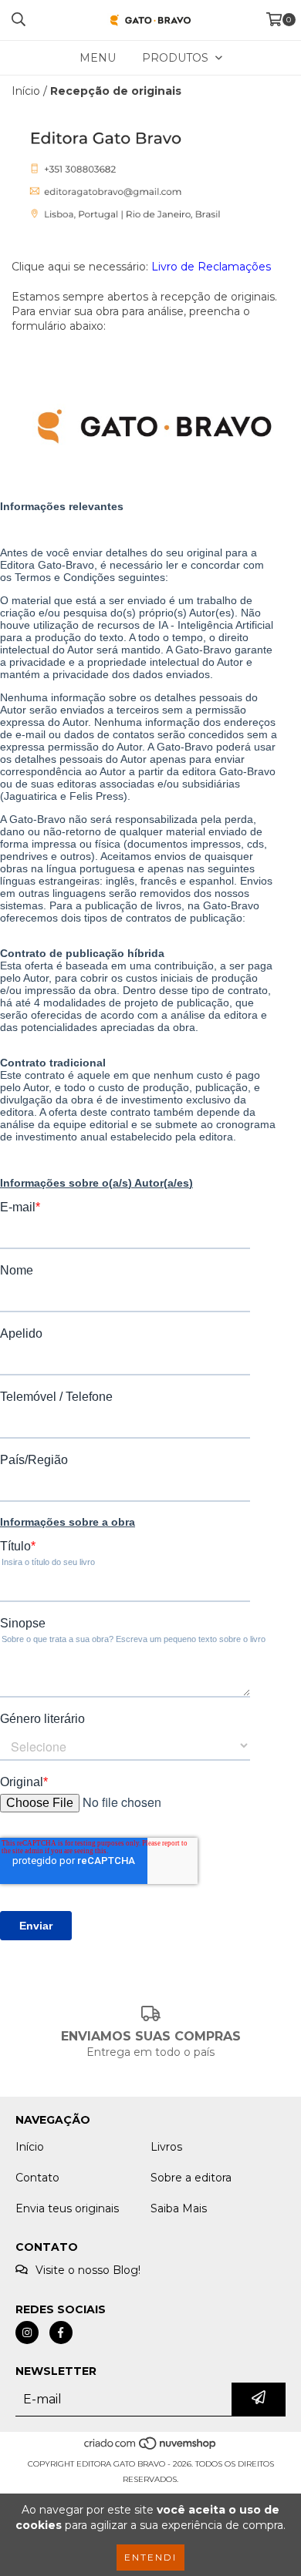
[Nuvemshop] (151, 2448)
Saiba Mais (179, 2208)
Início (26, 91)
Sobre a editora (191, 2178)
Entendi (150, 2557)
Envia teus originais (67, 2208)
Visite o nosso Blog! (88, 2270)
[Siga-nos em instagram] (27, 2333)
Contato (37, 2178)
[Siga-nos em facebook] (61, 2333)
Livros (166, 2147)
